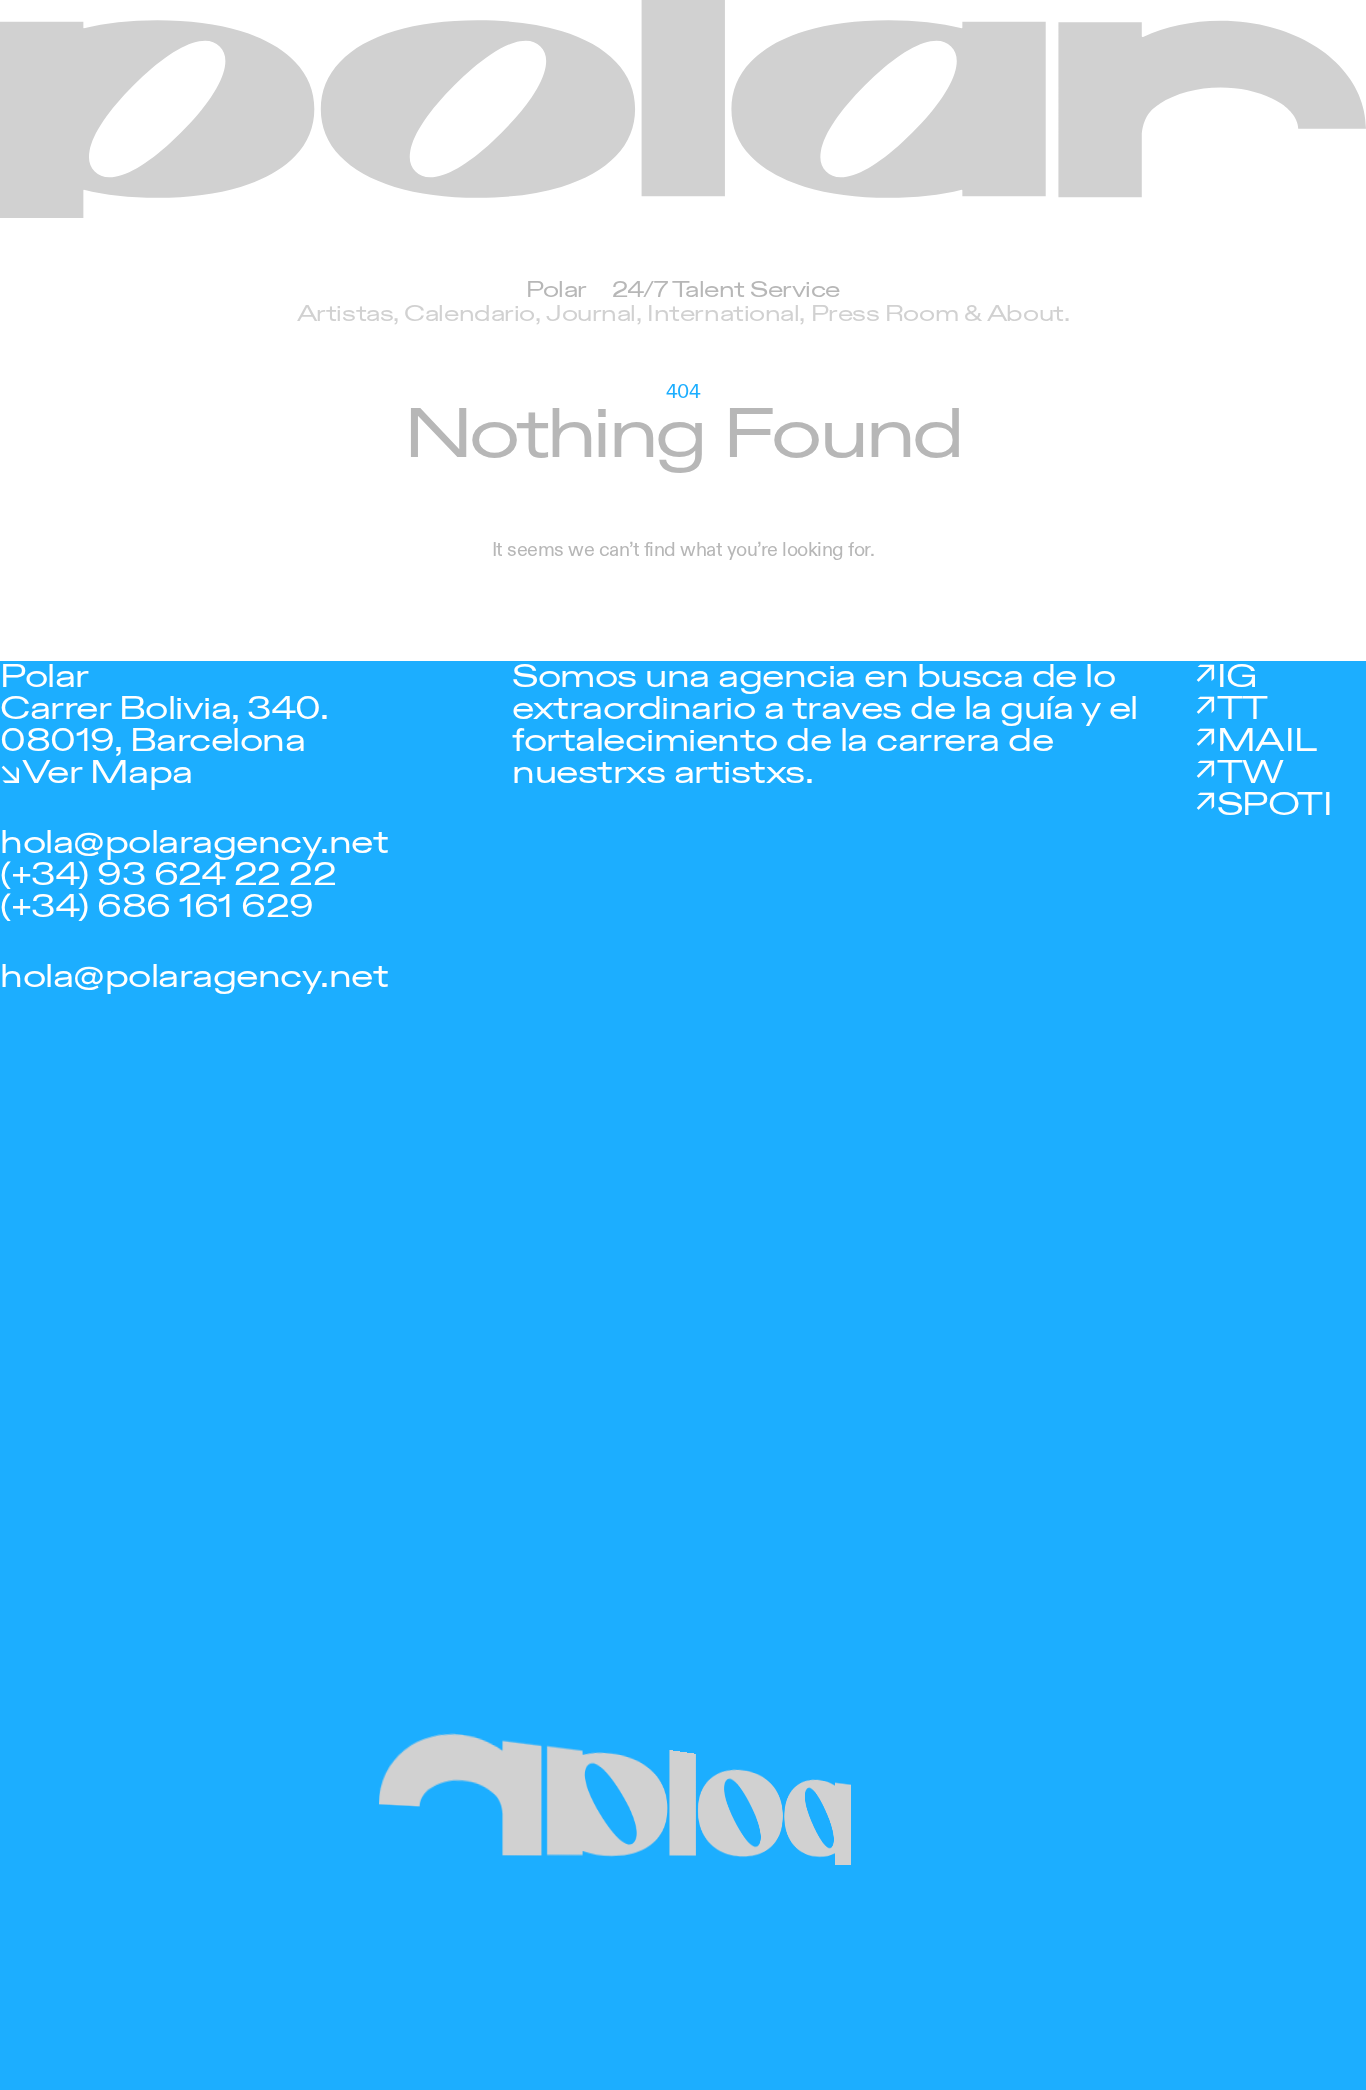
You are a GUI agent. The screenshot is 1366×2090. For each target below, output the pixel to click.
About (1025, 314)
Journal (591, 314)
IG (1237, 677)
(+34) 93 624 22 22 (168, 875)
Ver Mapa (107, 773)
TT (1242, 709)
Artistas (345, 314)
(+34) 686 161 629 (157, 907)
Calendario (469, 314)
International (723, 314)
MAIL (1267, 741)
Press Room (885, 314)
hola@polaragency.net (194, 843)
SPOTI (1274, 805)
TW (1250, 773)
